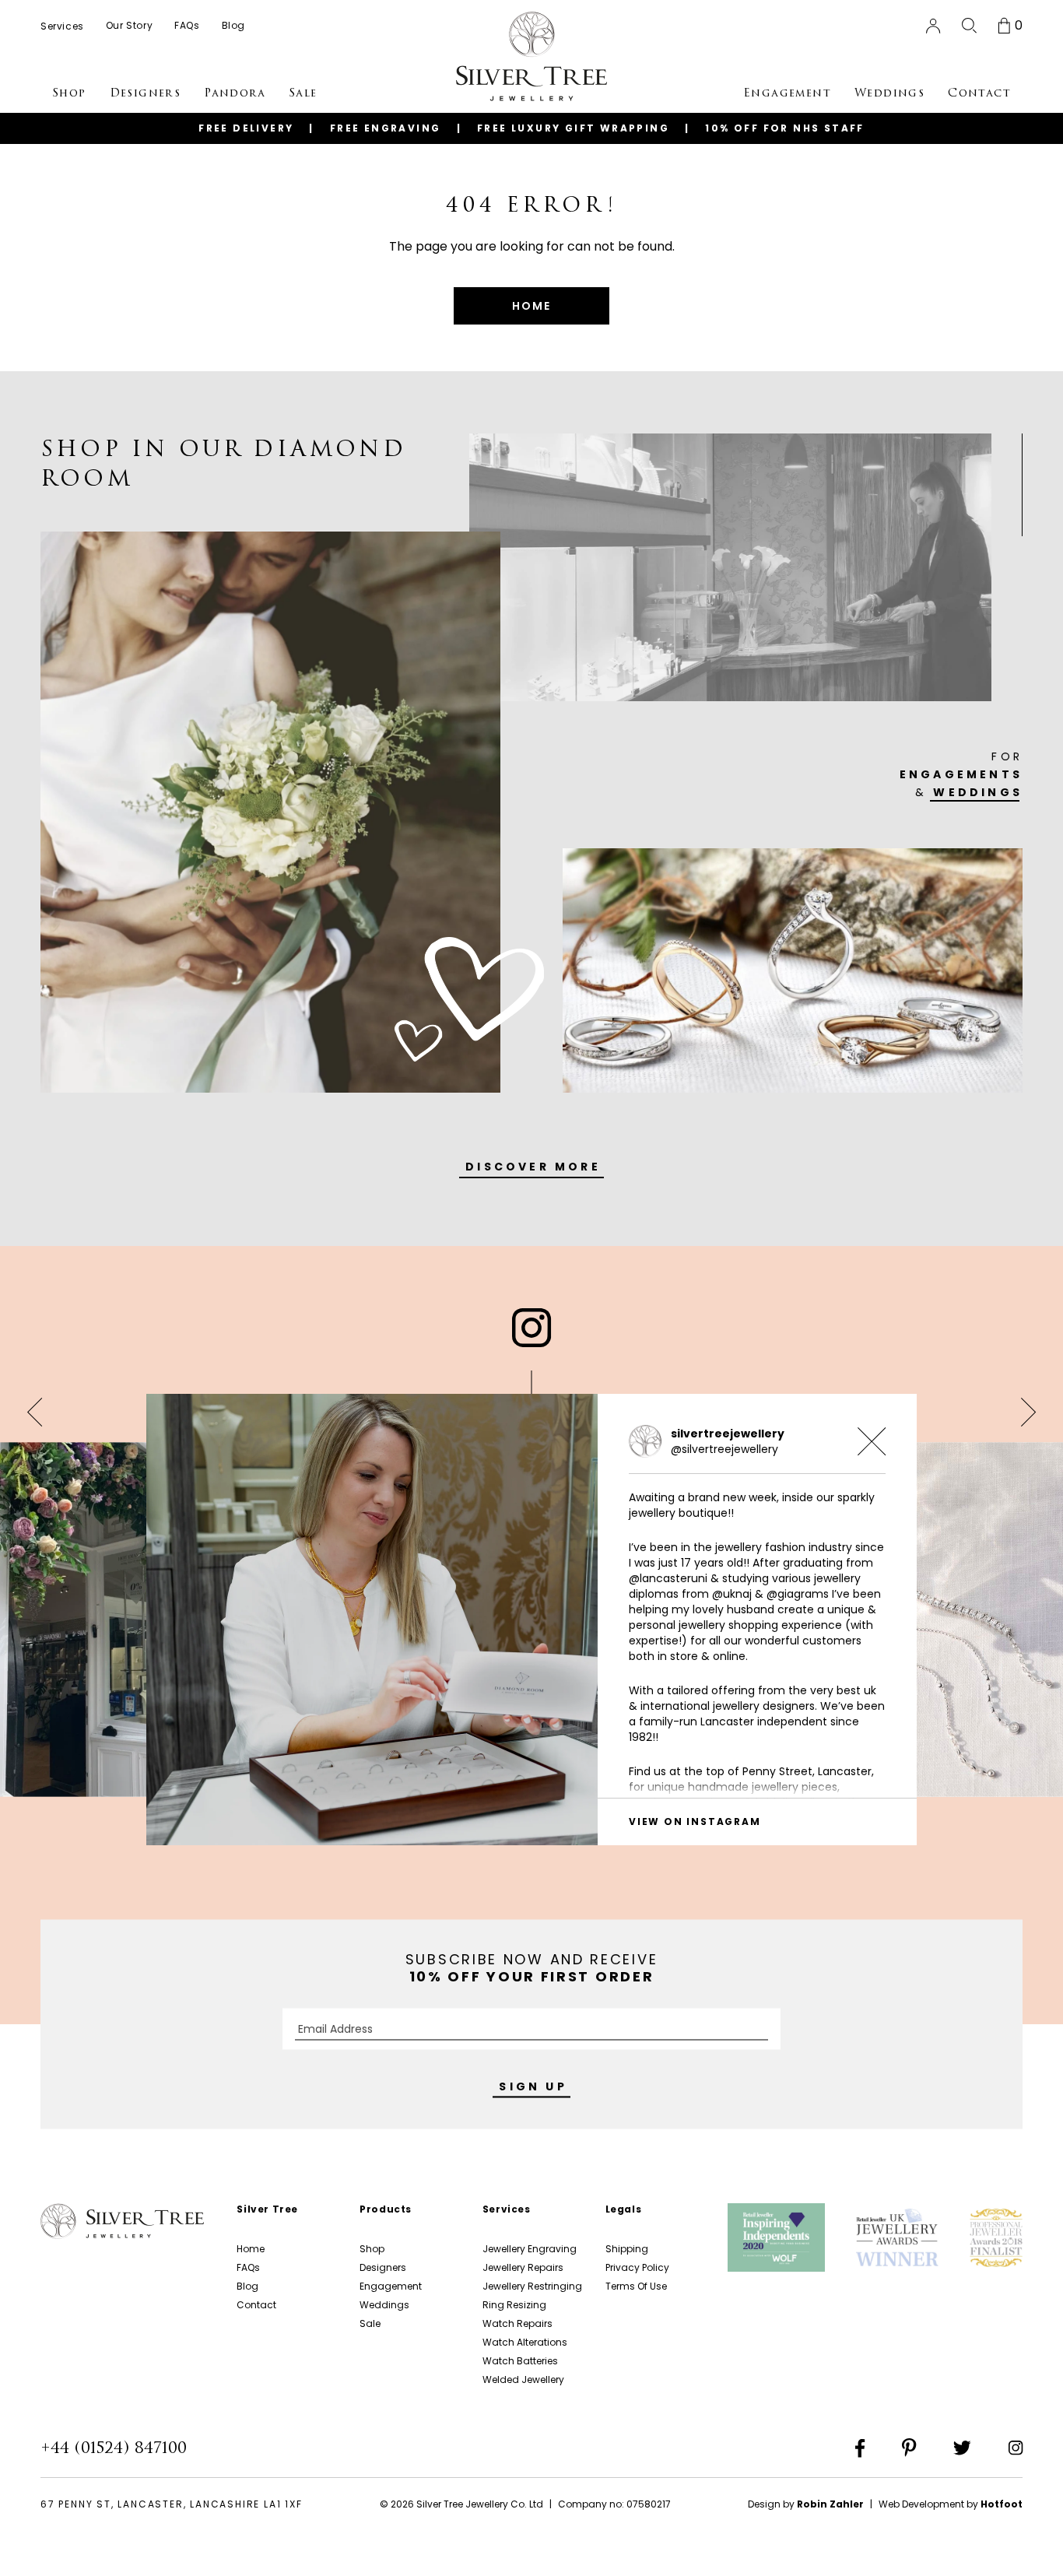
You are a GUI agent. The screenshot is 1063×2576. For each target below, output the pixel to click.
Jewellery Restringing (532, 2286)
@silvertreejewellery (724, 1449)
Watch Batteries (520, 2361)
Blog (247, 2286)
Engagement (391, 2286)
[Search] (969, 26)
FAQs (248, 2267)
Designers (383, 2267)
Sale (370, 2323)
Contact (256, 2305)
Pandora (235, 93)
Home (251, 2249)
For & (961, 774)
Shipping (627, 2249)
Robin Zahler (830, 2504)
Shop (372, 2249)
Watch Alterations (525, 2342)
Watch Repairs (517, 2323)
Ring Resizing (514, 2305)
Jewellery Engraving (530, 2249)
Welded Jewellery (523, 2379)
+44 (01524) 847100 (114, 2448)
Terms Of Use (636, 2286)
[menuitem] (62, 26)
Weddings (384, 2305)
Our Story (129, 25)
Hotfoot (1002, 2504)
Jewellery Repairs (523, 2267)
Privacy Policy (637, 2267)
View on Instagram (695, 1821)
